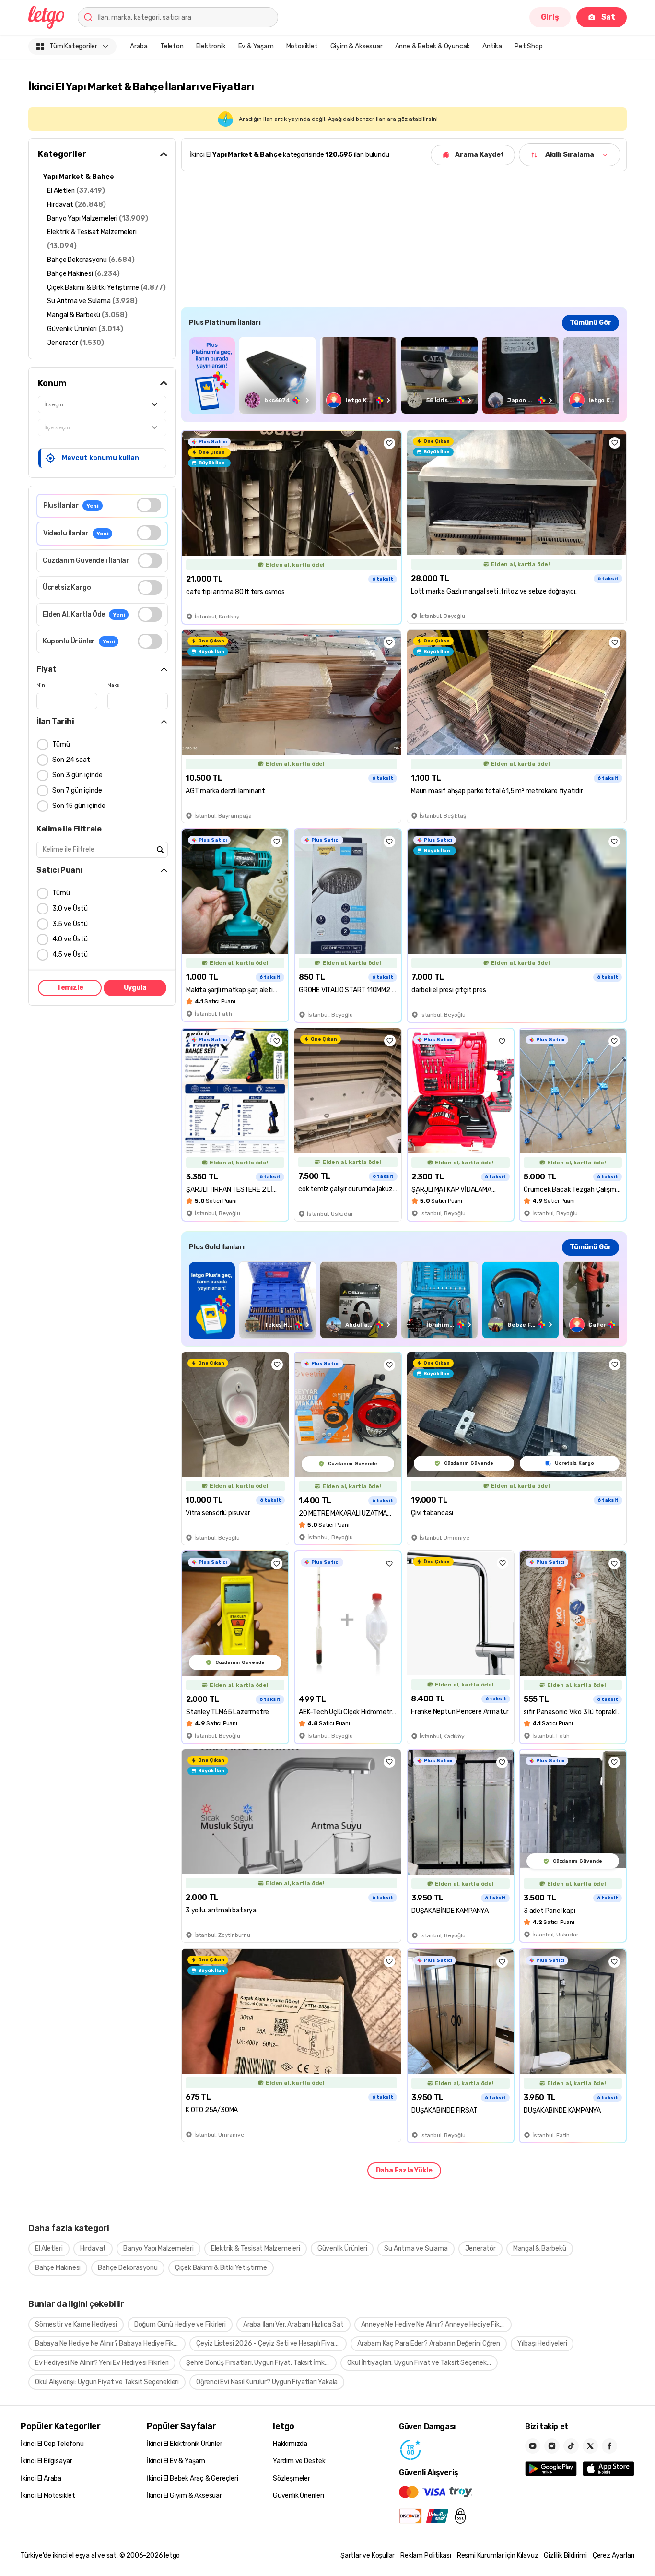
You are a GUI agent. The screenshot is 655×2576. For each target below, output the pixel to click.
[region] (404, 375)
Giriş (550, 17)
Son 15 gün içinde (79, 806)
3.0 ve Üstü (70, 908)
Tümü (61, 744)
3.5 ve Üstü (70, 924)
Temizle (70, 988)
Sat (608, 17)
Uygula (135, 988)
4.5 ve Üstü (70, 955)
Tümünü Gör (591, 323)
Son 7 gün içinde (77, 790)
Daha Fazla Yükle (404, 2170)
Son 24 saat (71, 760)
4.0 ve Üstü (70, 939)
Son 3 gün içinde (77, 775)
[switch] (149, 505)
